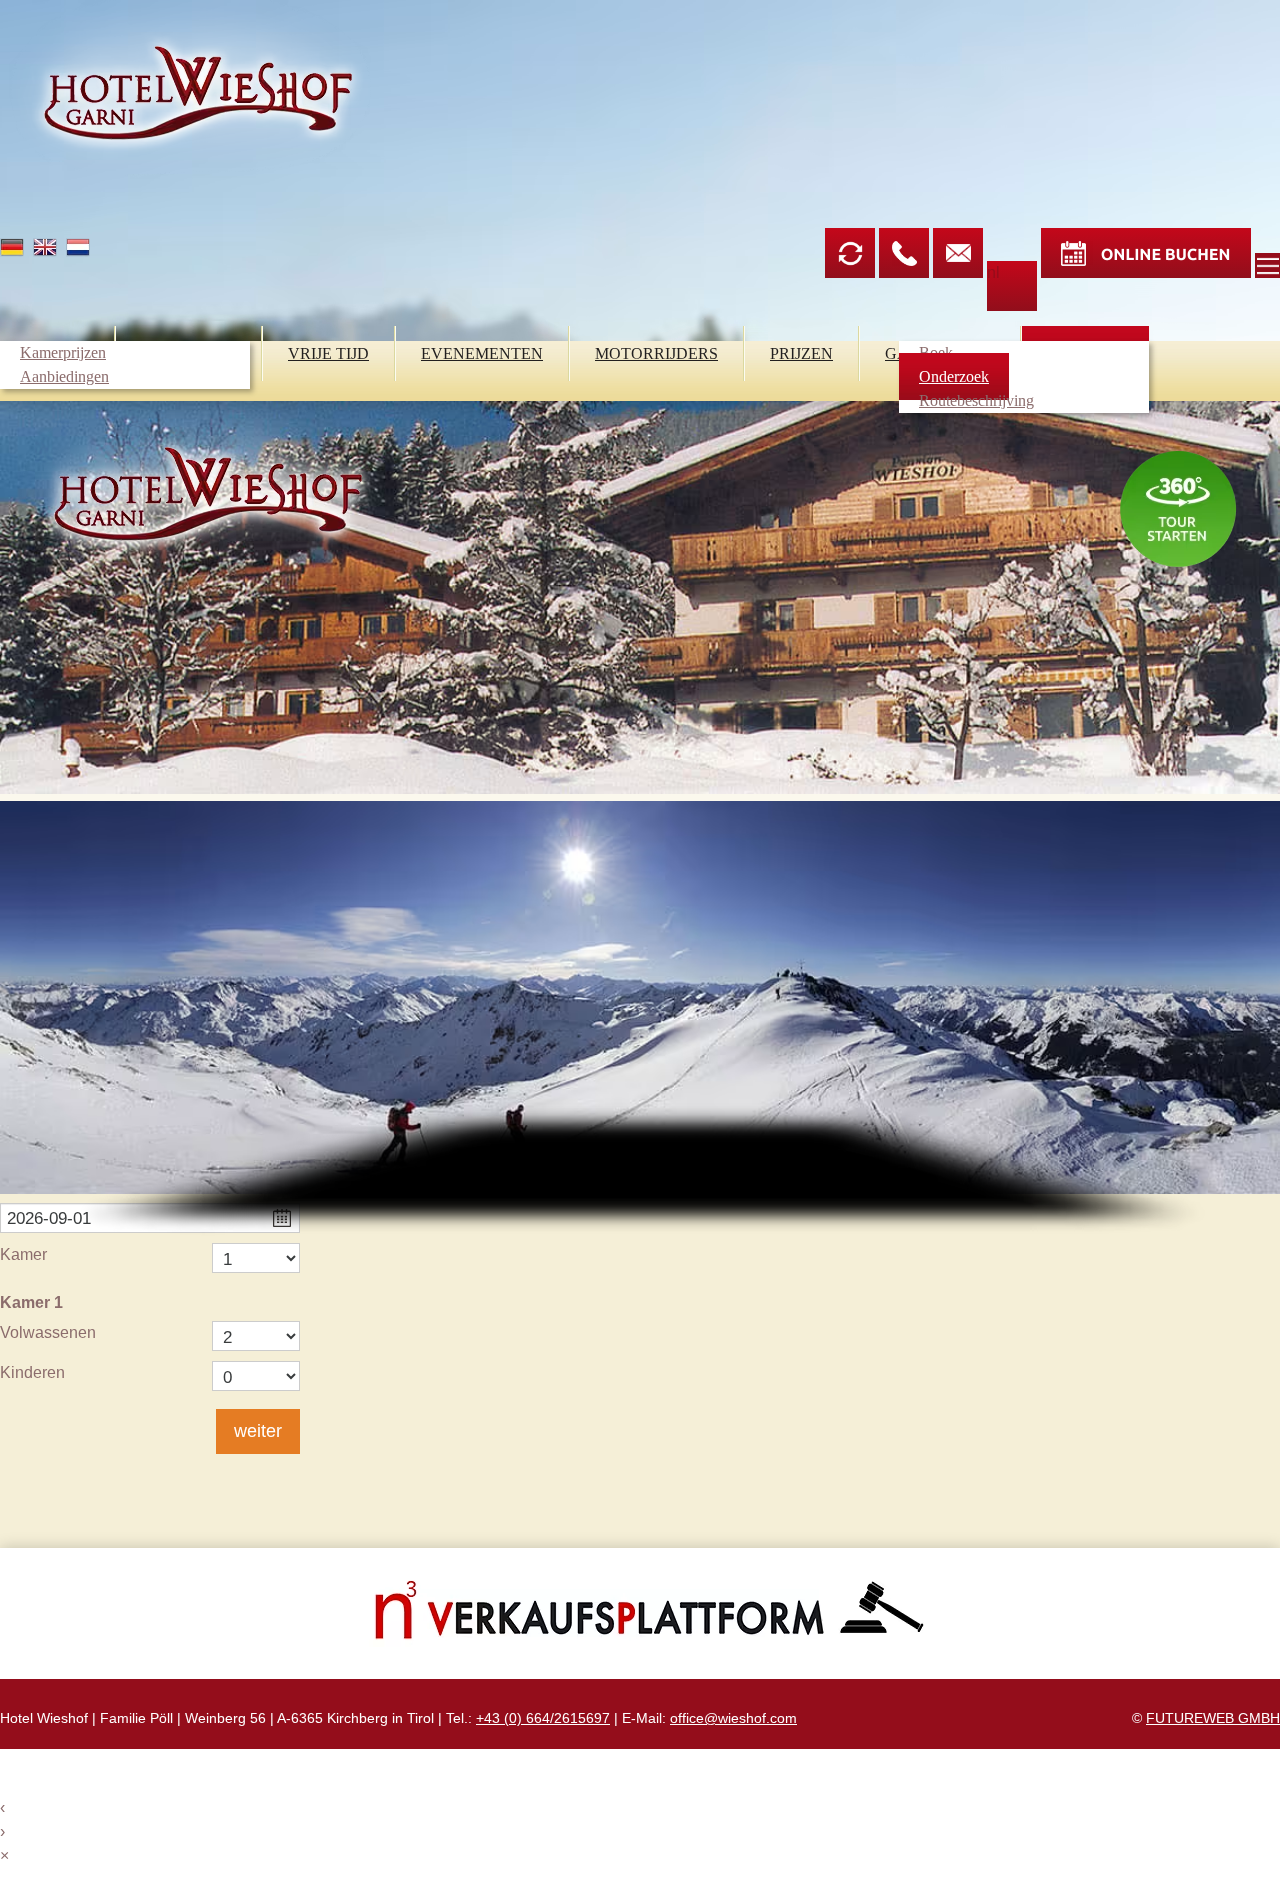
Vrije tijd (328, 353)
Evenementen (482, 353)
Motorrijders (656, 353)
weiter (258, 1431)
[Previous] (40, 1251)
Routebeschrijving (976, 400)
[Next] (1240, 1251)
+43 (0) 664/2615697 (543, 1718)
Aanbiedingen (64, 376)
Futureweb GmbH (1213, 1718)
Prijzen (801, 353)
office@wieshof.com (733, 1718)
